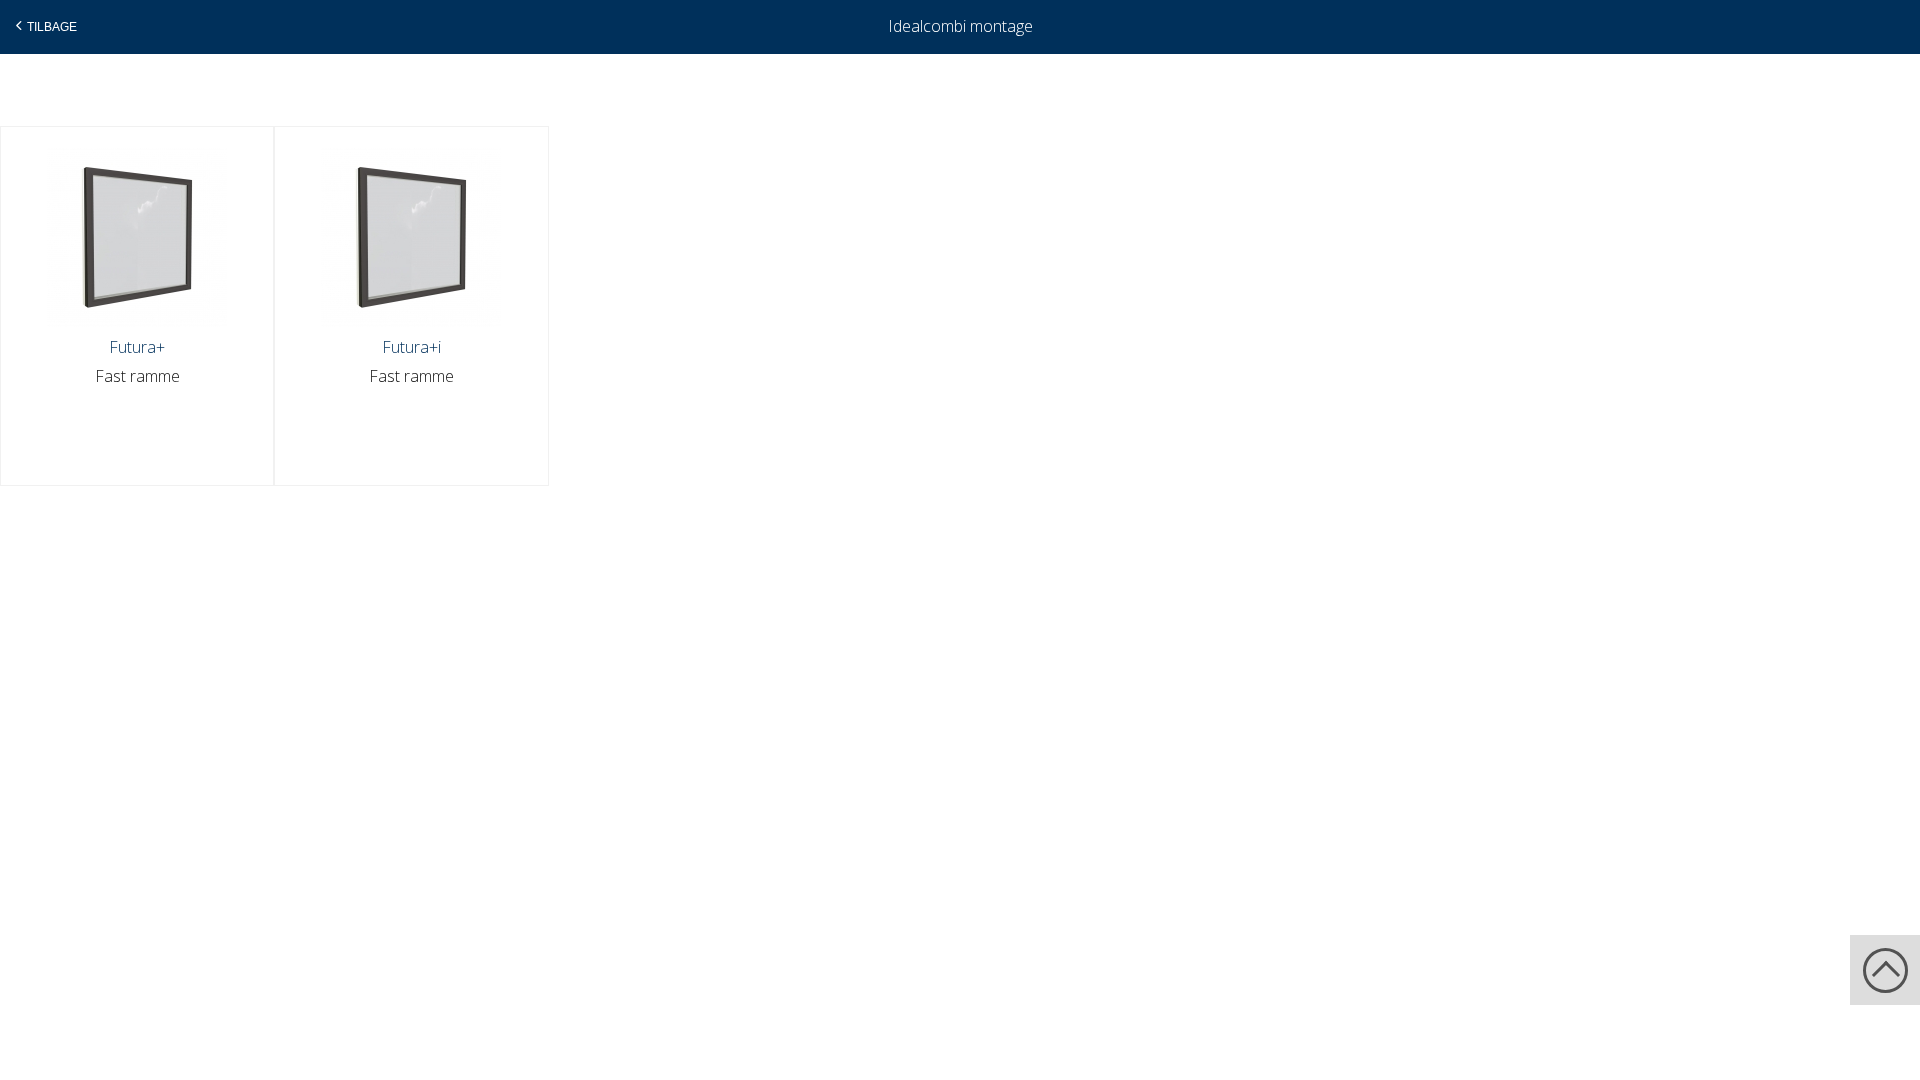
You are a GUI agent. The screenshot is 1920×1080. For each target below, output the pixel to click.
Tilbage (52, 27)
